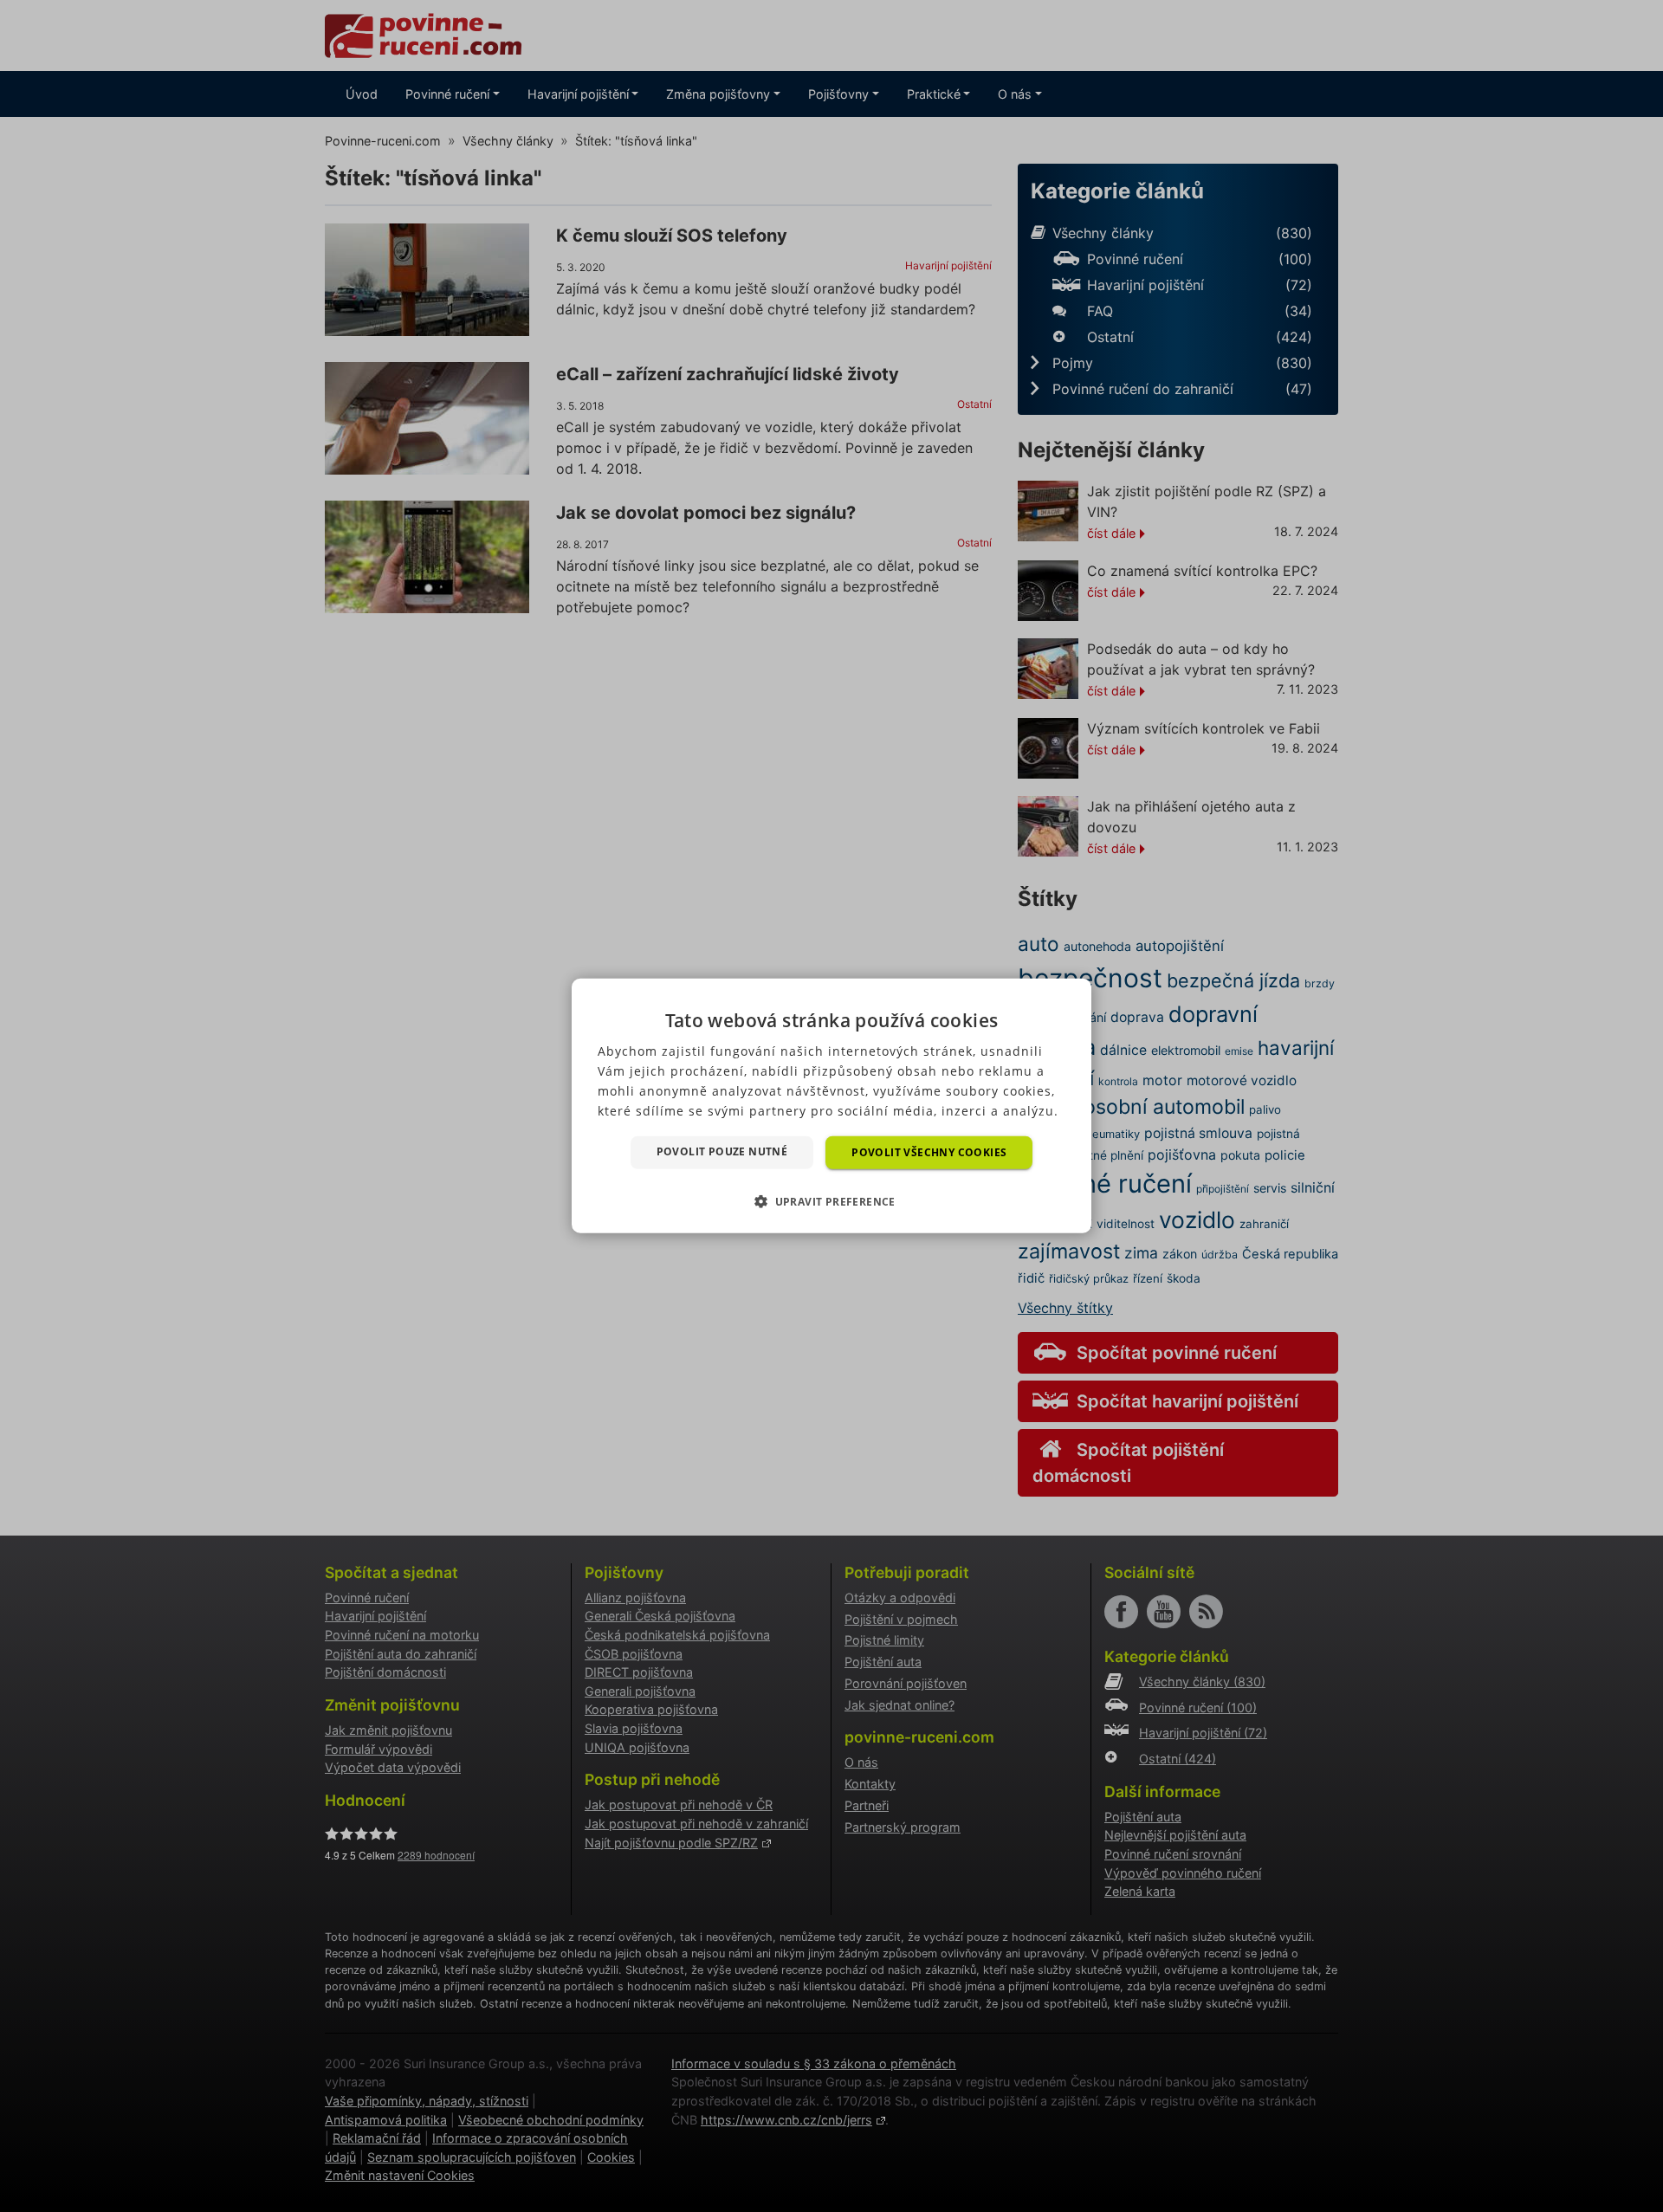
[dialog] (831, 1106)
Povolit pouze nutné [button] (722, 1151)
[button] (831, 1201)
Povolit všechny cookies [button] (929, 1152)
